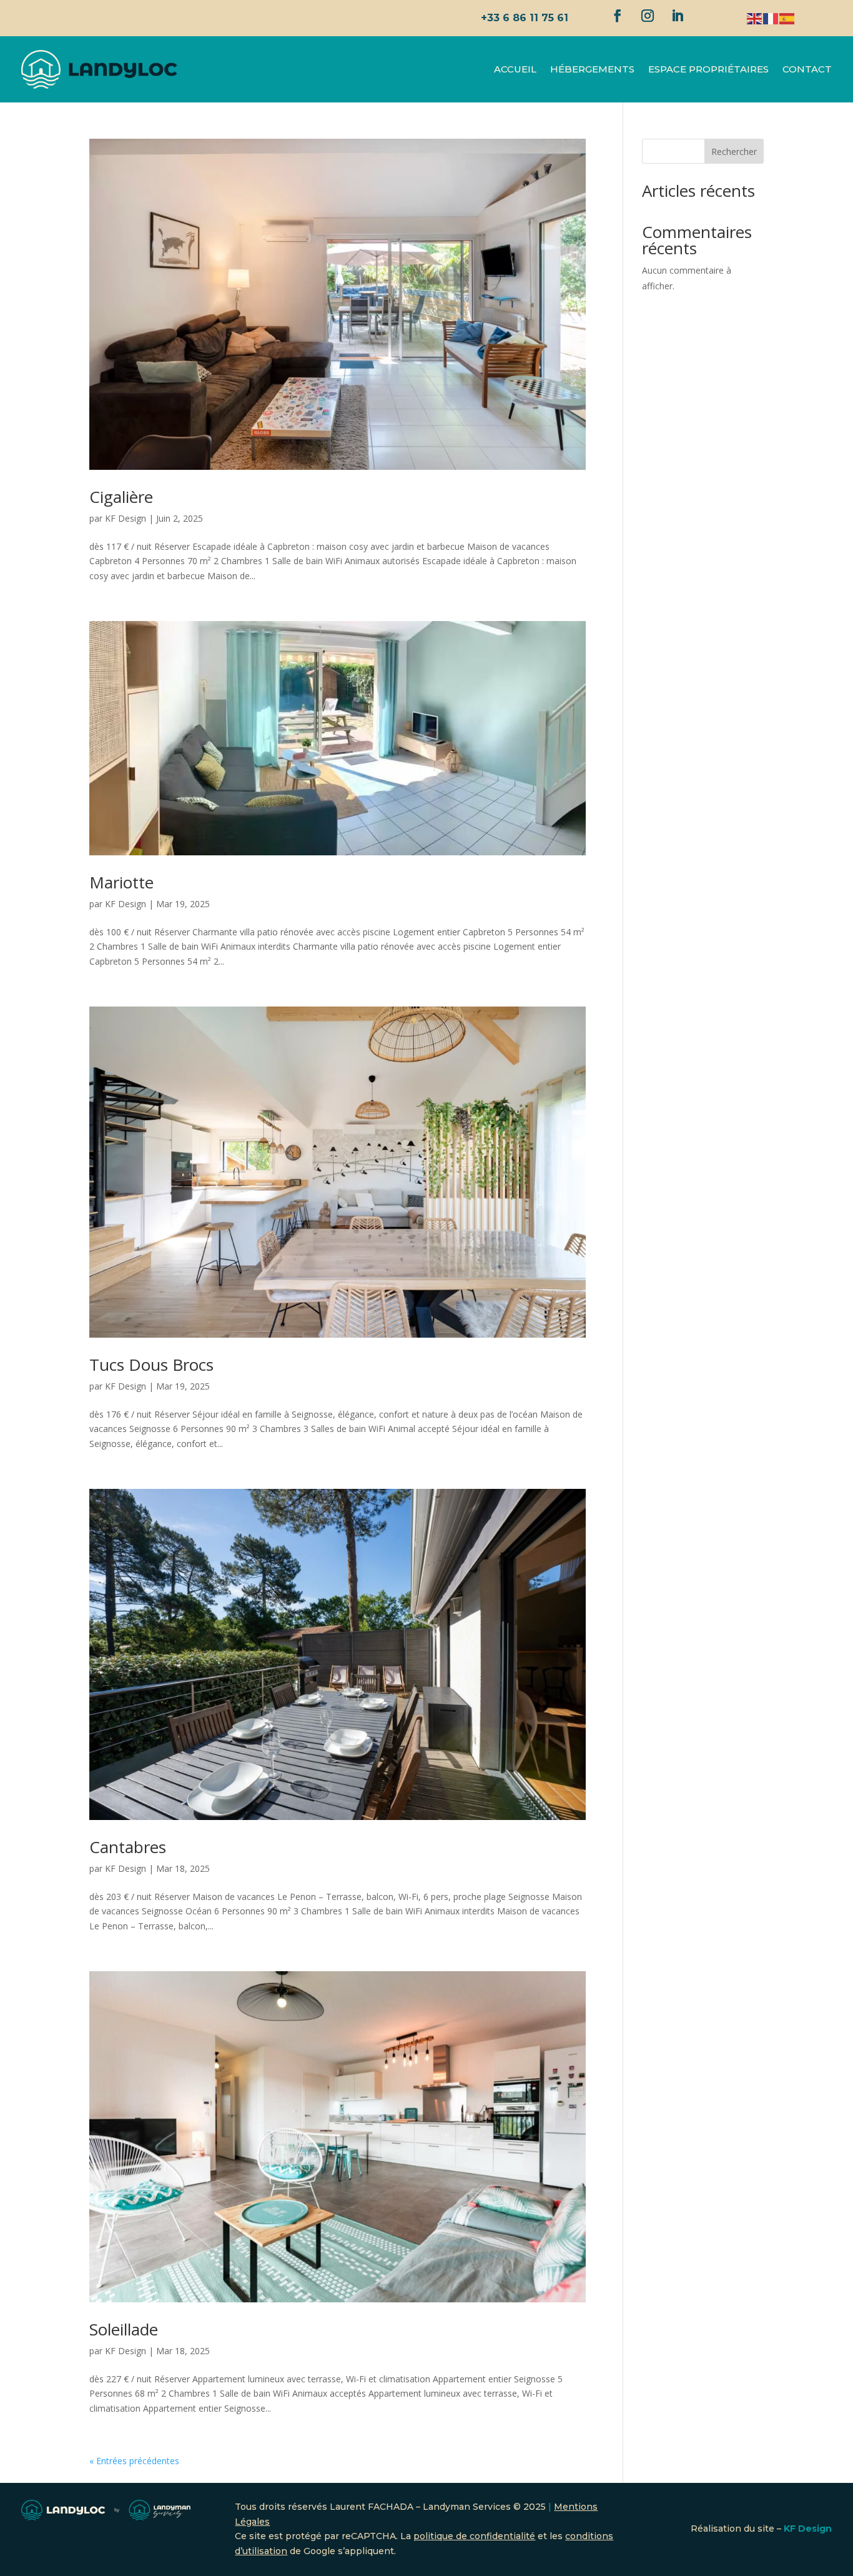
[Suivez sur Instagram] (648, 16)
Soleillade (124, 2329)
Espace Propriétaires (708, 69)
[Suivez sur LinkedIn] (678, 16)
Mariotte (121, 882)
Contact (807, 69)
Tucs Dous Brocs (151, 1365)
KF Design (126, 518)
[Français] (771, 18)
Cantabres (128, 1847)
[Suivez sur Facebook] (618, 16)
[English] (755, 18)
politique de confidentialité (474, 2536)
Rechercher (734, 152)
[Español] (787, 18)
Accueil (515, 69)
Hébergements (592, 69)
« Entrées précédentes (134, 2461)
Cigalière (121, 497)
